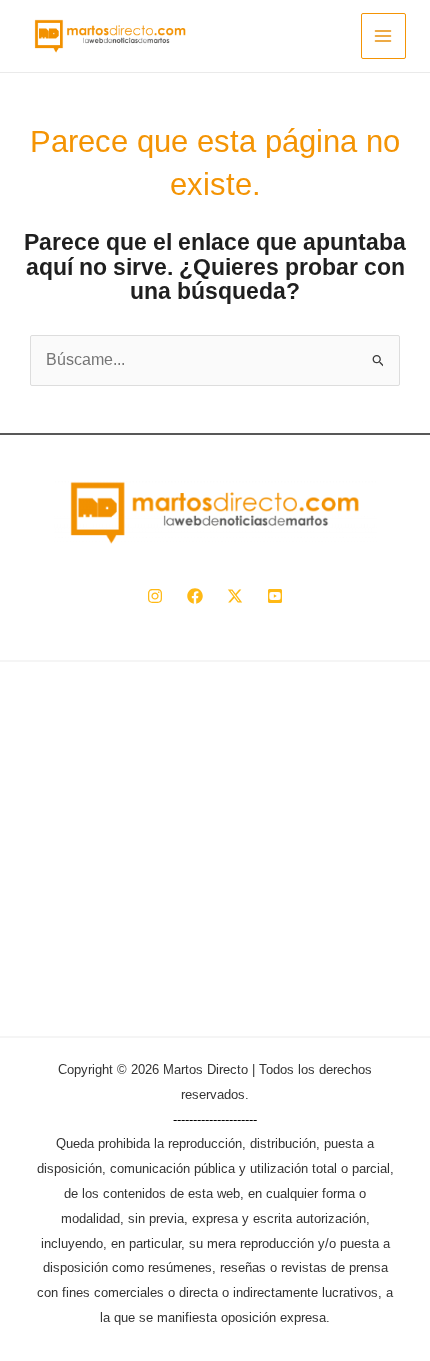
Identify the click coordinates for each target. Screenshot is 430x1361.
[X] (235, 596)
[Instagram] (155, 596)
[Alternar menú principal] (383, 35)
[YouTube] (275, 596)
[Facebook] (195, 596)
